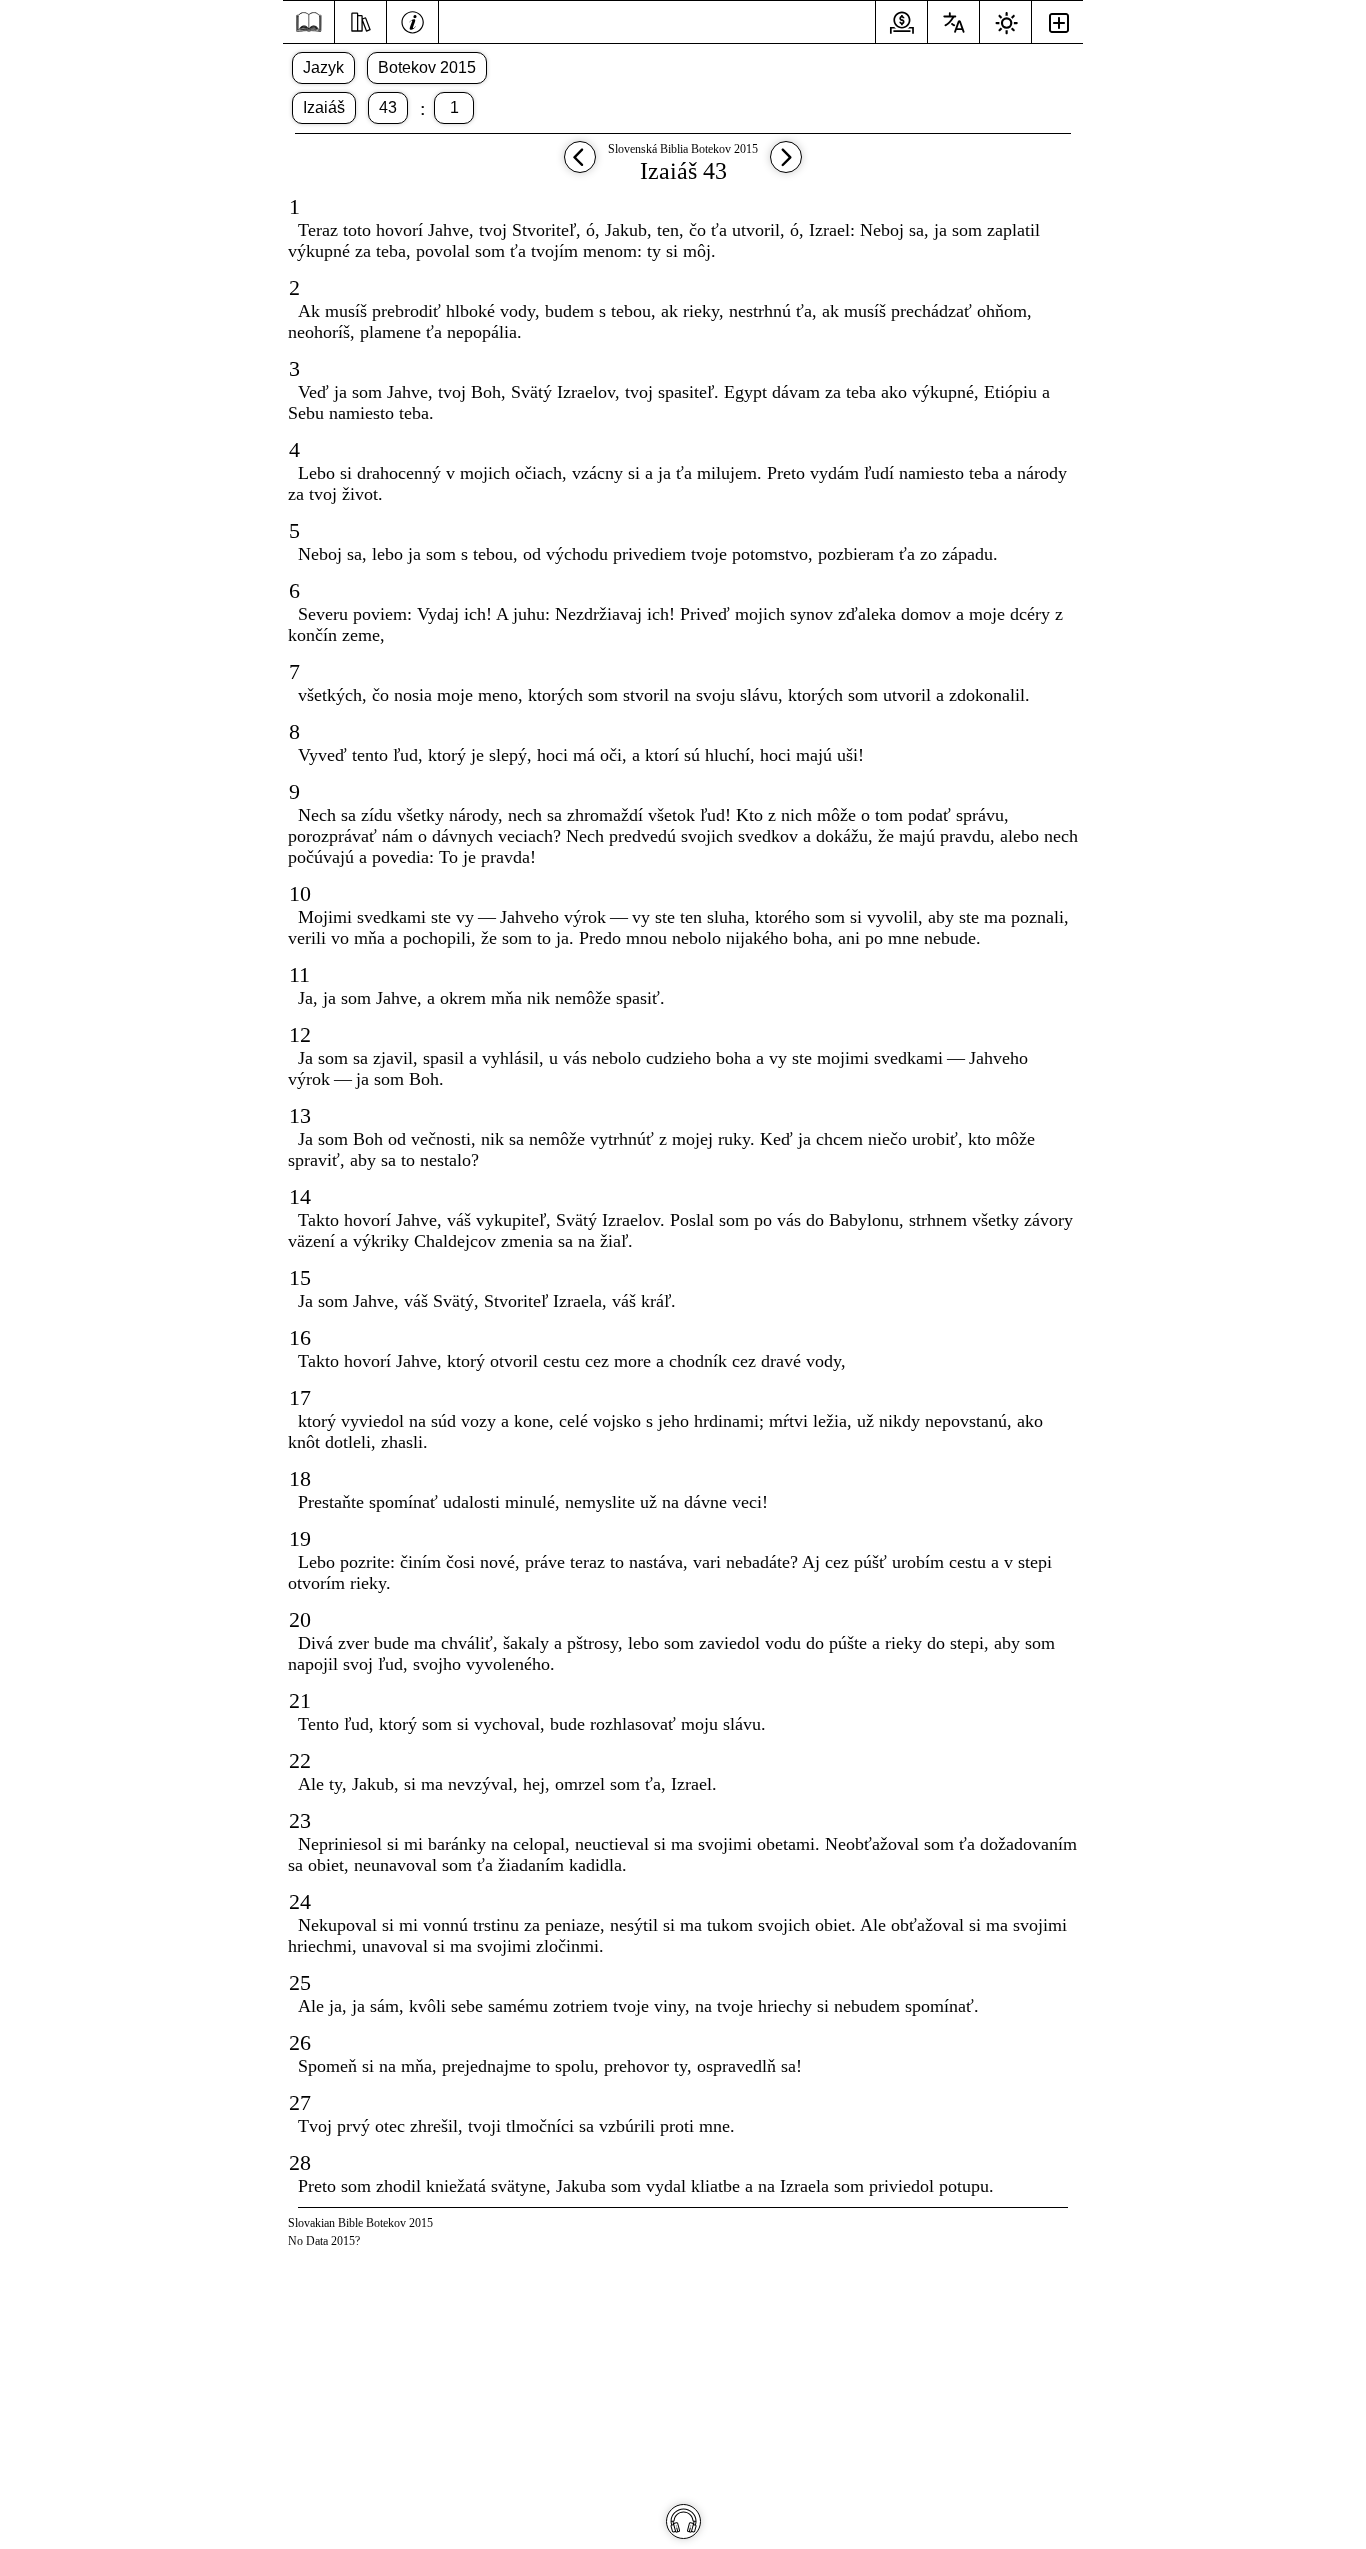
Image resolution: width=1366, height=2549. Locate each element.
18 (300, 1478)
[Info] (412, 20)
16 (300, 1337)
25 (300, 1982)
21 (300, 1700)
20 (300, 1619)
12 (300, 1034)
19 (300, 1538)
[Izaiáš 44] (786, 166)
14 (300, 1196)
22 (300, 1760)
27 (300, 2102)
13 (300, 1115)
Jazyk (323, 67)
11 (299, 974)
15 (300, 1277)
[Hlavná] (308, 22)
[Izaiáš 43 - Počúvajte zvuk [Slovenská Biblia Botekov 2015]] (683, 2521)
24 (300, 1901)
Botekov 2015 (427, 67)
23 (300, 1820)
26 (300, 2042)
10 (300, 893)
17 (300, 1397)
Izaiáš (324, 107)
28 (300, 2162)
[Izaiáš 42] (580, 166)
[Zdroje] (360, 20)
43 (388, 107)
